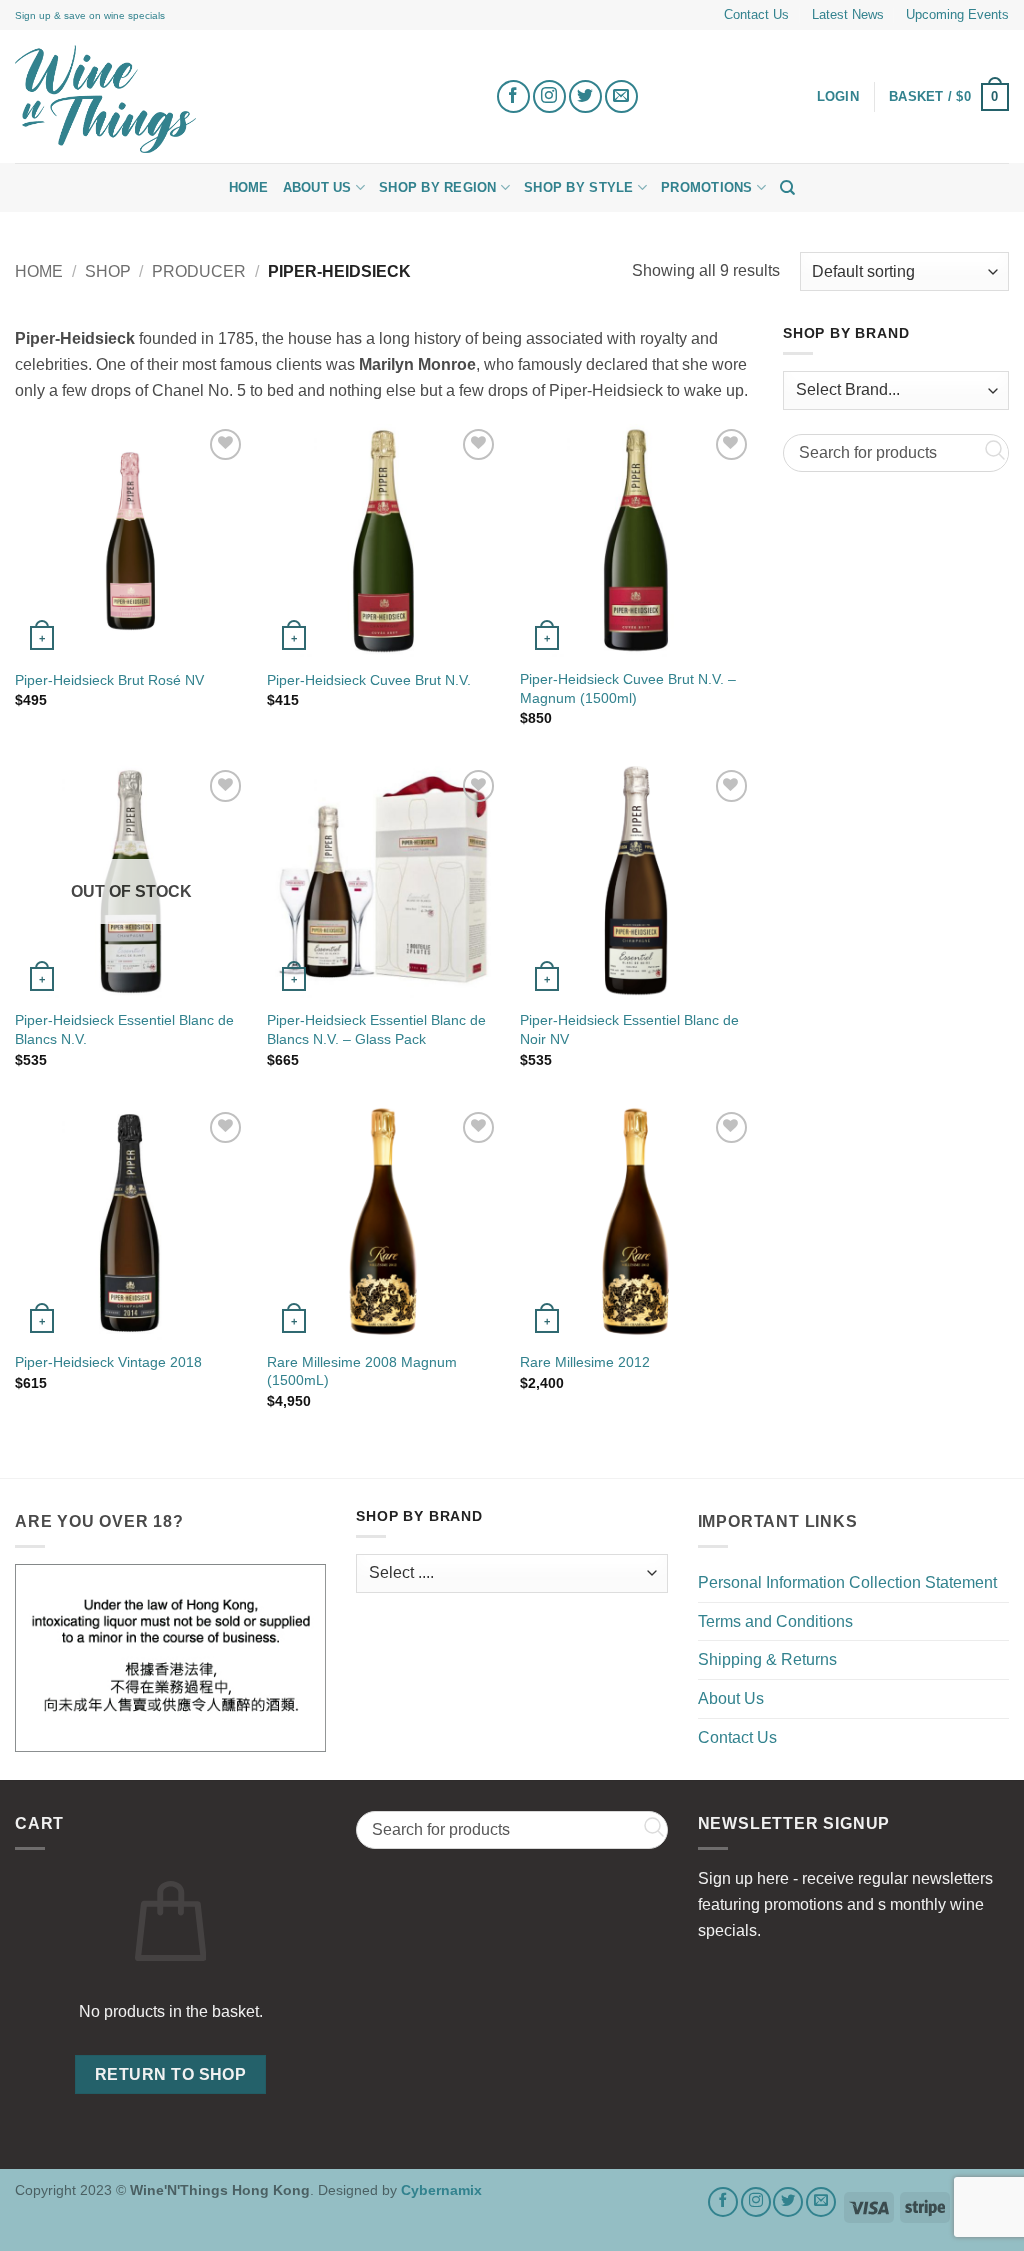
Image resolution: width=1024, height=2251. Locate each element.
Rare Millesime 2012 (585, 1362)
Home (249, 187)
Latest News (848, 14)
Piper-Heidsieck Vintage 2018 (108, 1362)
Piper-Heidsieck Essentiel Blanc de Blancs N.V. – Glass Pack (376, 1029)
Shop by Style (578, 187)
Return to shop (171, 2074)
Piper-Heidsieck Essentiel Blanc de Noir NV (629, 1029)
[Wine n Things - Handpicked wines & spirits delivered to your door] (240, 99)
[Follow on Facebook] (513, 96)
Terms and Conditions (775, 1621)
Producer (199, 271)
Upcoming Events (957, 14)
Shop (108, 271)
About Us (317, 187)
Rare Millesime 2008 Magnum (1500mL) (362, 1371)
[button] (949, 97)
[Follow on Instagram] (549, 96)
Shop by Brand (846, 333)
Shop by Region (438, 187)
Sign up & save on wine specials (90, 15)
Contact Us (756, 14)
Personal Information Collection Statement (847, 1582)
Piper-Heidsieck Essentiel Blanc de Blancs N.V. (124, 1029)
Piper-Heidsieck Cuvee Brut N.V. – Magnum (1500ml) (628, 688)
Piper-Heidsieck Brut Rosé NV (109, 680)
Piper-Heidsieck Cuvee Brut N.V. (369, 680)
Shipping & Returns (767, 1659)
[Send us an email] (621, 96)
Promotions (707, 187)
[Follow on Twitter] (585, 96)
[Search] (787, 188)
